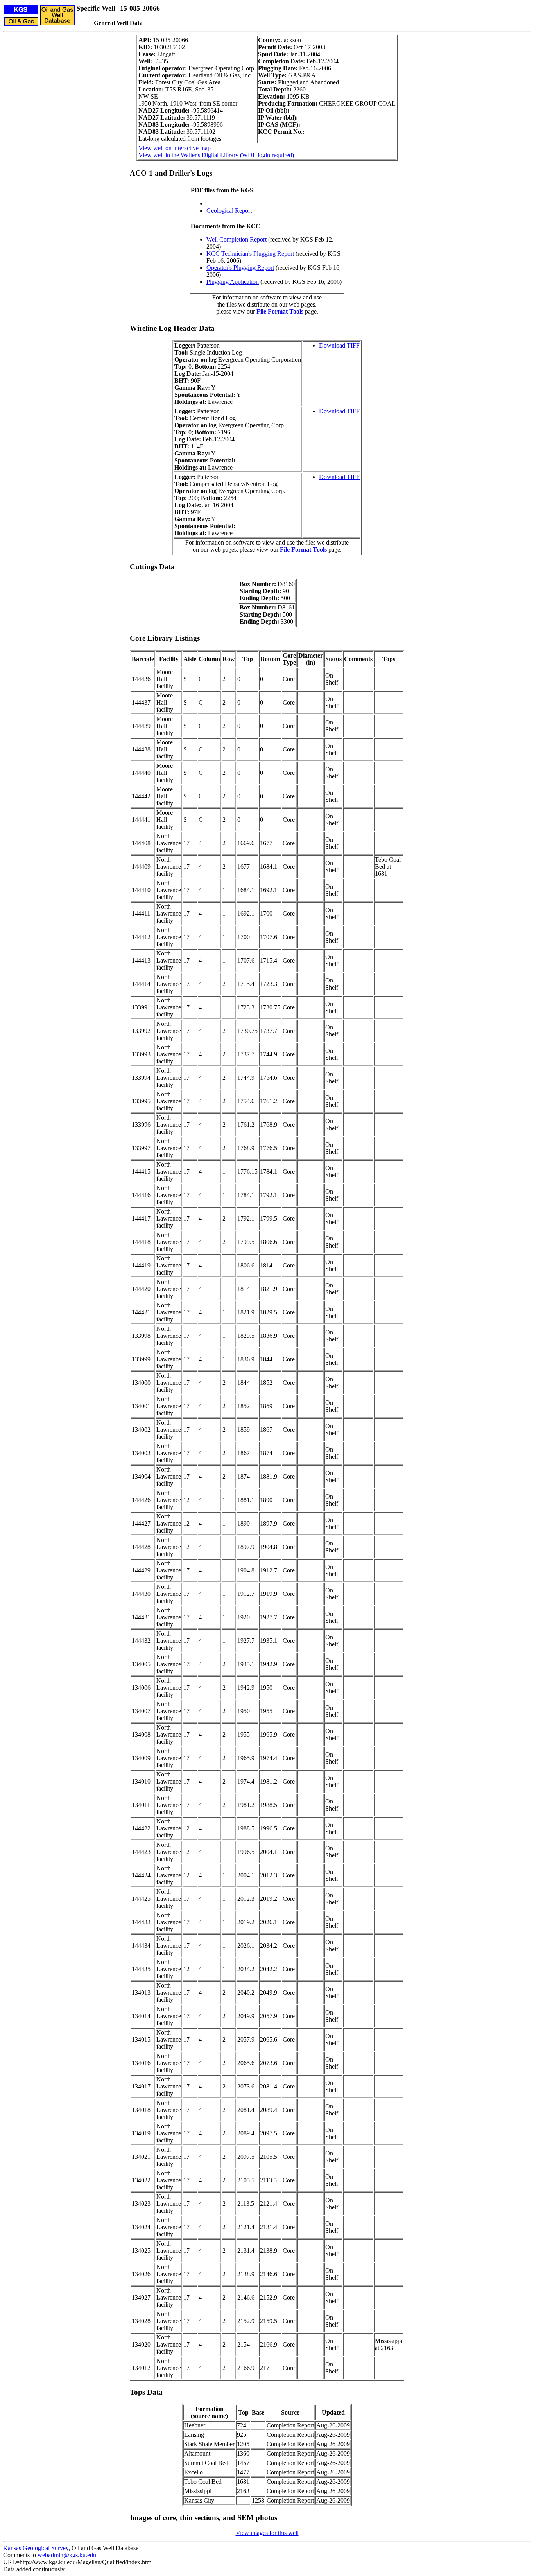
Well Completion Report (237, 239)
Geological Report (229, 211)
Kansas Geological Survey (36, 2548)
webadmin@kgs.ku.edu (67, 2555)
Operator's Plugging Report (240, 268)
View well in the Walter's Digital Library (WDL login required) (216, 155)
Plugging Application (233, 282)
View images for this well (267, 2533)
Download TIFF (339, 345)
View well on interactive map (175, 148)
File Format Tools (280, 311)
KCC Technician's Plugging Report (250, 254)
